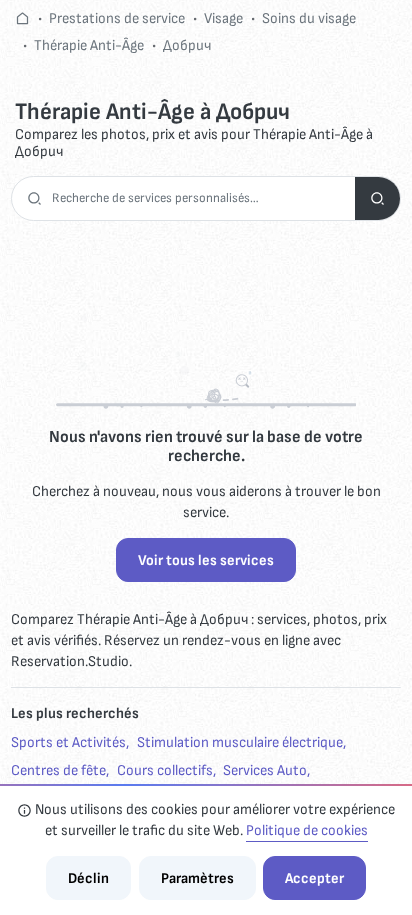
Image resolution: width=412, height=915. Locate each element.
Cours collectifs (165, 770)
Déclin (88, 878)
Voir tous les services (206, 560)
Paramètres (197, 878)
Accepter (314, 878)
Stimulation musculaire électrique (240, 742)
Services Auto (265, 770)
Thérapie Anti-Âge (89, 45)
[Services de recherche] (377, 198)
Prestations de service (117, 18)
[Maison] (22, 18)
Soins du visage (309, 18)
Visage (223, 18)
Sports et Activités (68, 742)
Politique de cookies (307, 830)
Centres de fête (58, 770)
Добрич (187, 45)
